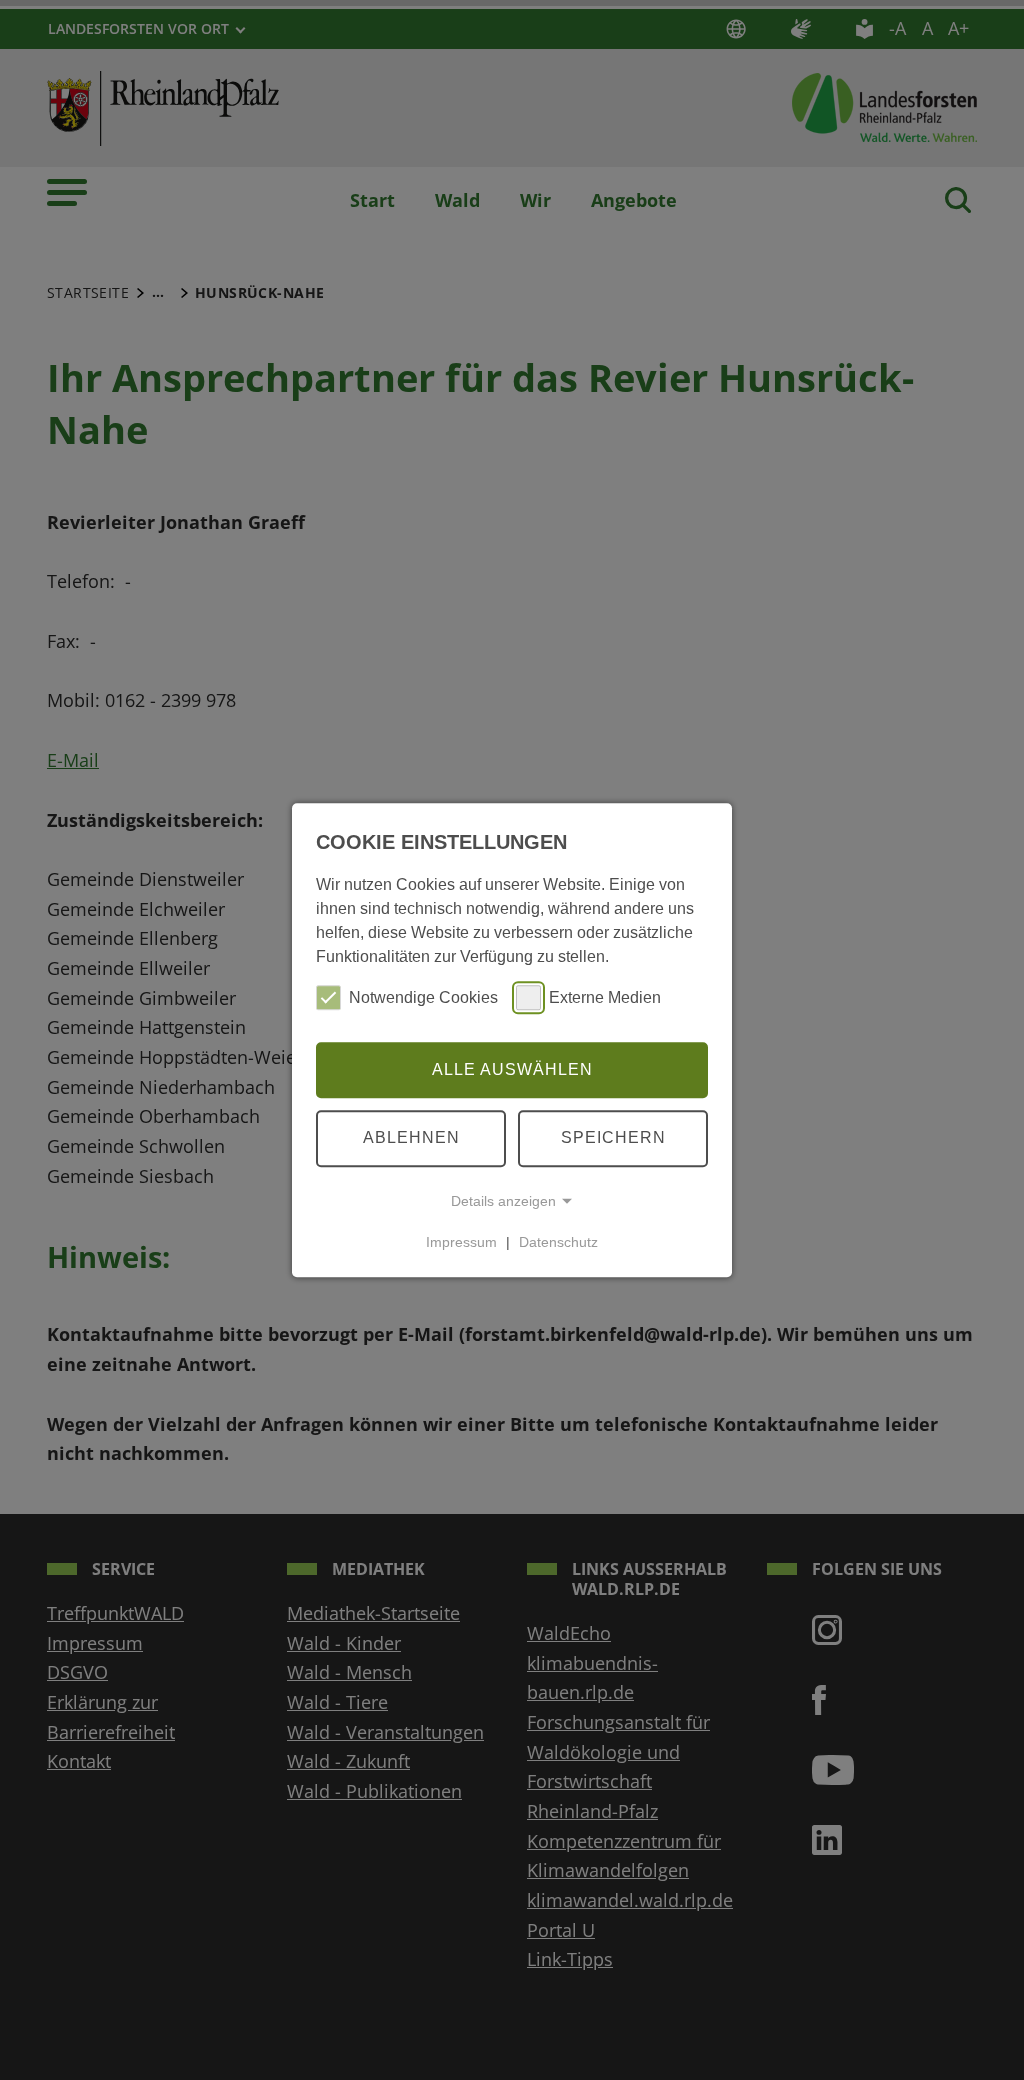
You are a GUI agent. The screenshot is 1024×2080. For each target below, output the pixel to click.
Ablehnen (411, 1137)
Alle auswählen (512, 1069)
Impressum (461, 1242)
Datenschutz (558, 1242)
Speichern (613, 1137)
